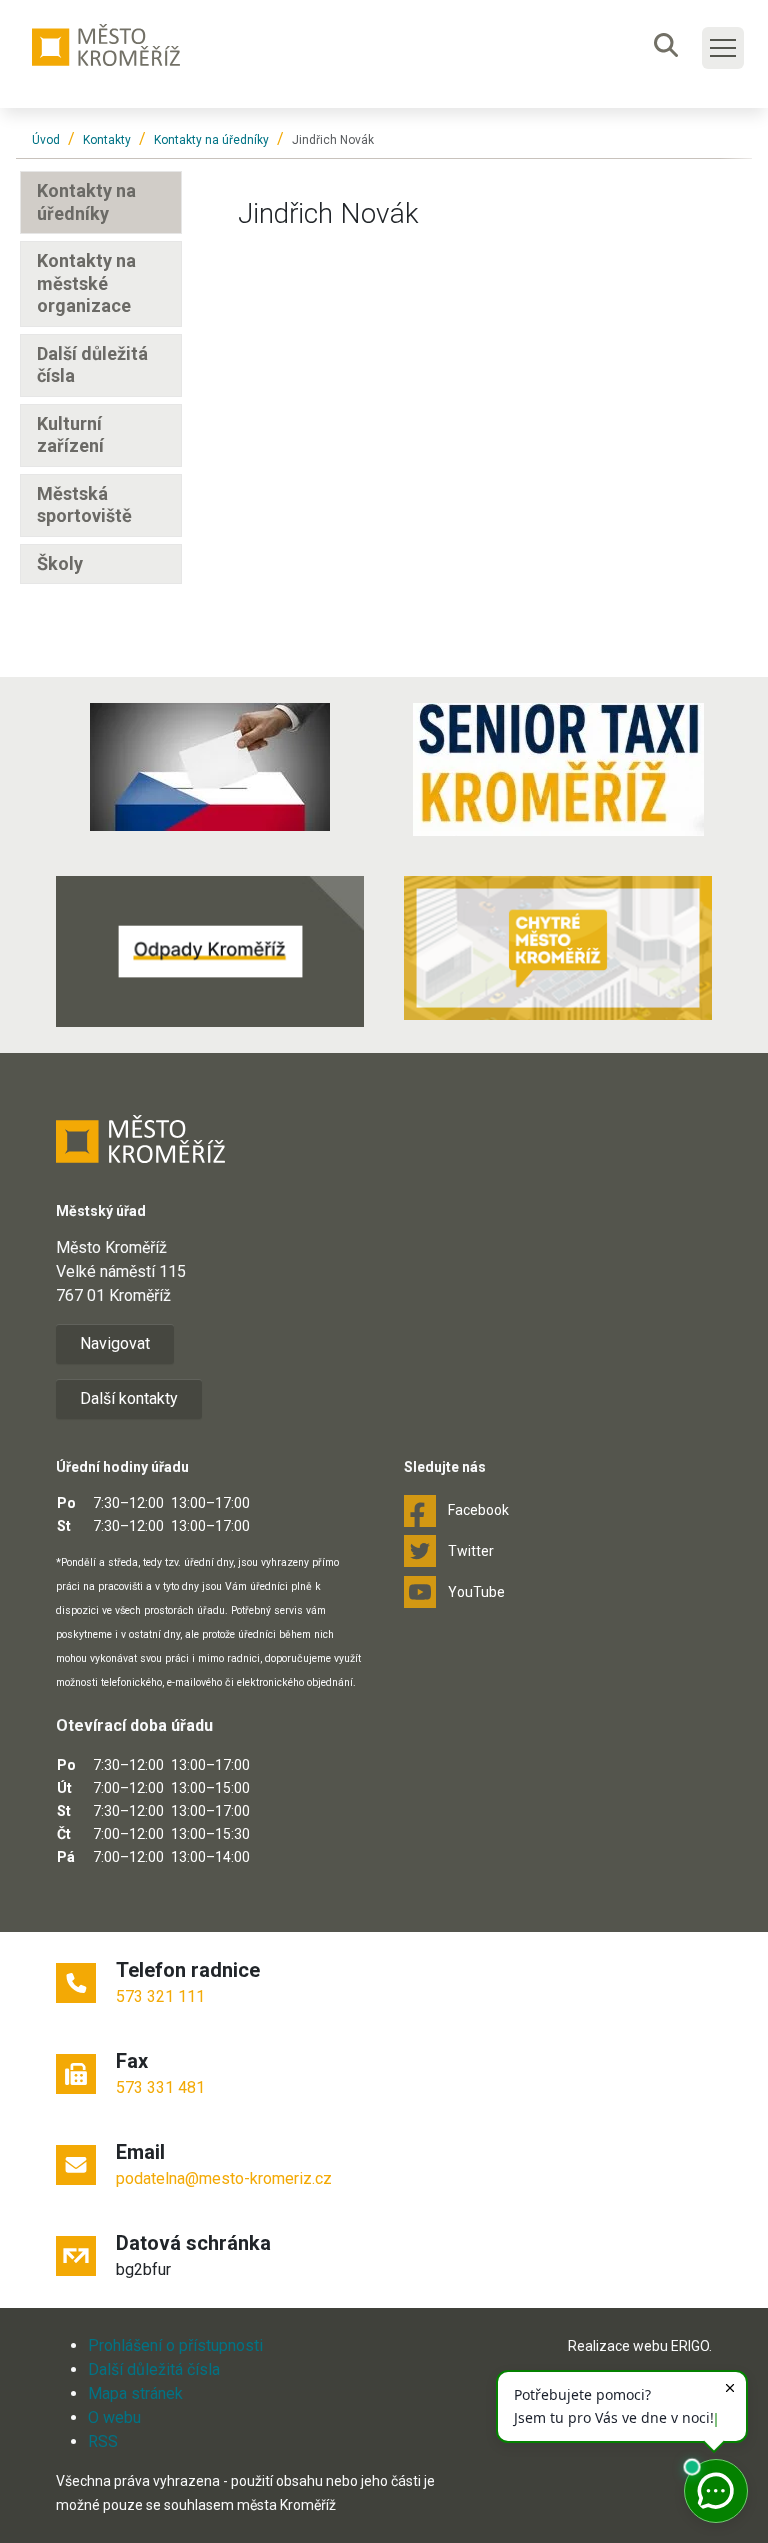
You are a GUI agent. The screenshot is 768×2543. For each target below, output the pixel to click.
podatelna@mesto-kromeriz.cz (224, 2178)
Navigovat (115, 1343)
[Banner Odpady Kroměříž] (210, 951)
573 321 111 (160, 1996)
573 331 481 (160, 2087)
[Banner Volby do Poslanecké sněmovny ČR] (210, 767)
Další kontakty (129, 1398)
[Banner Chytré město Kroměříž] (558, 948)
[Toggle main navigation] (723, 48)
